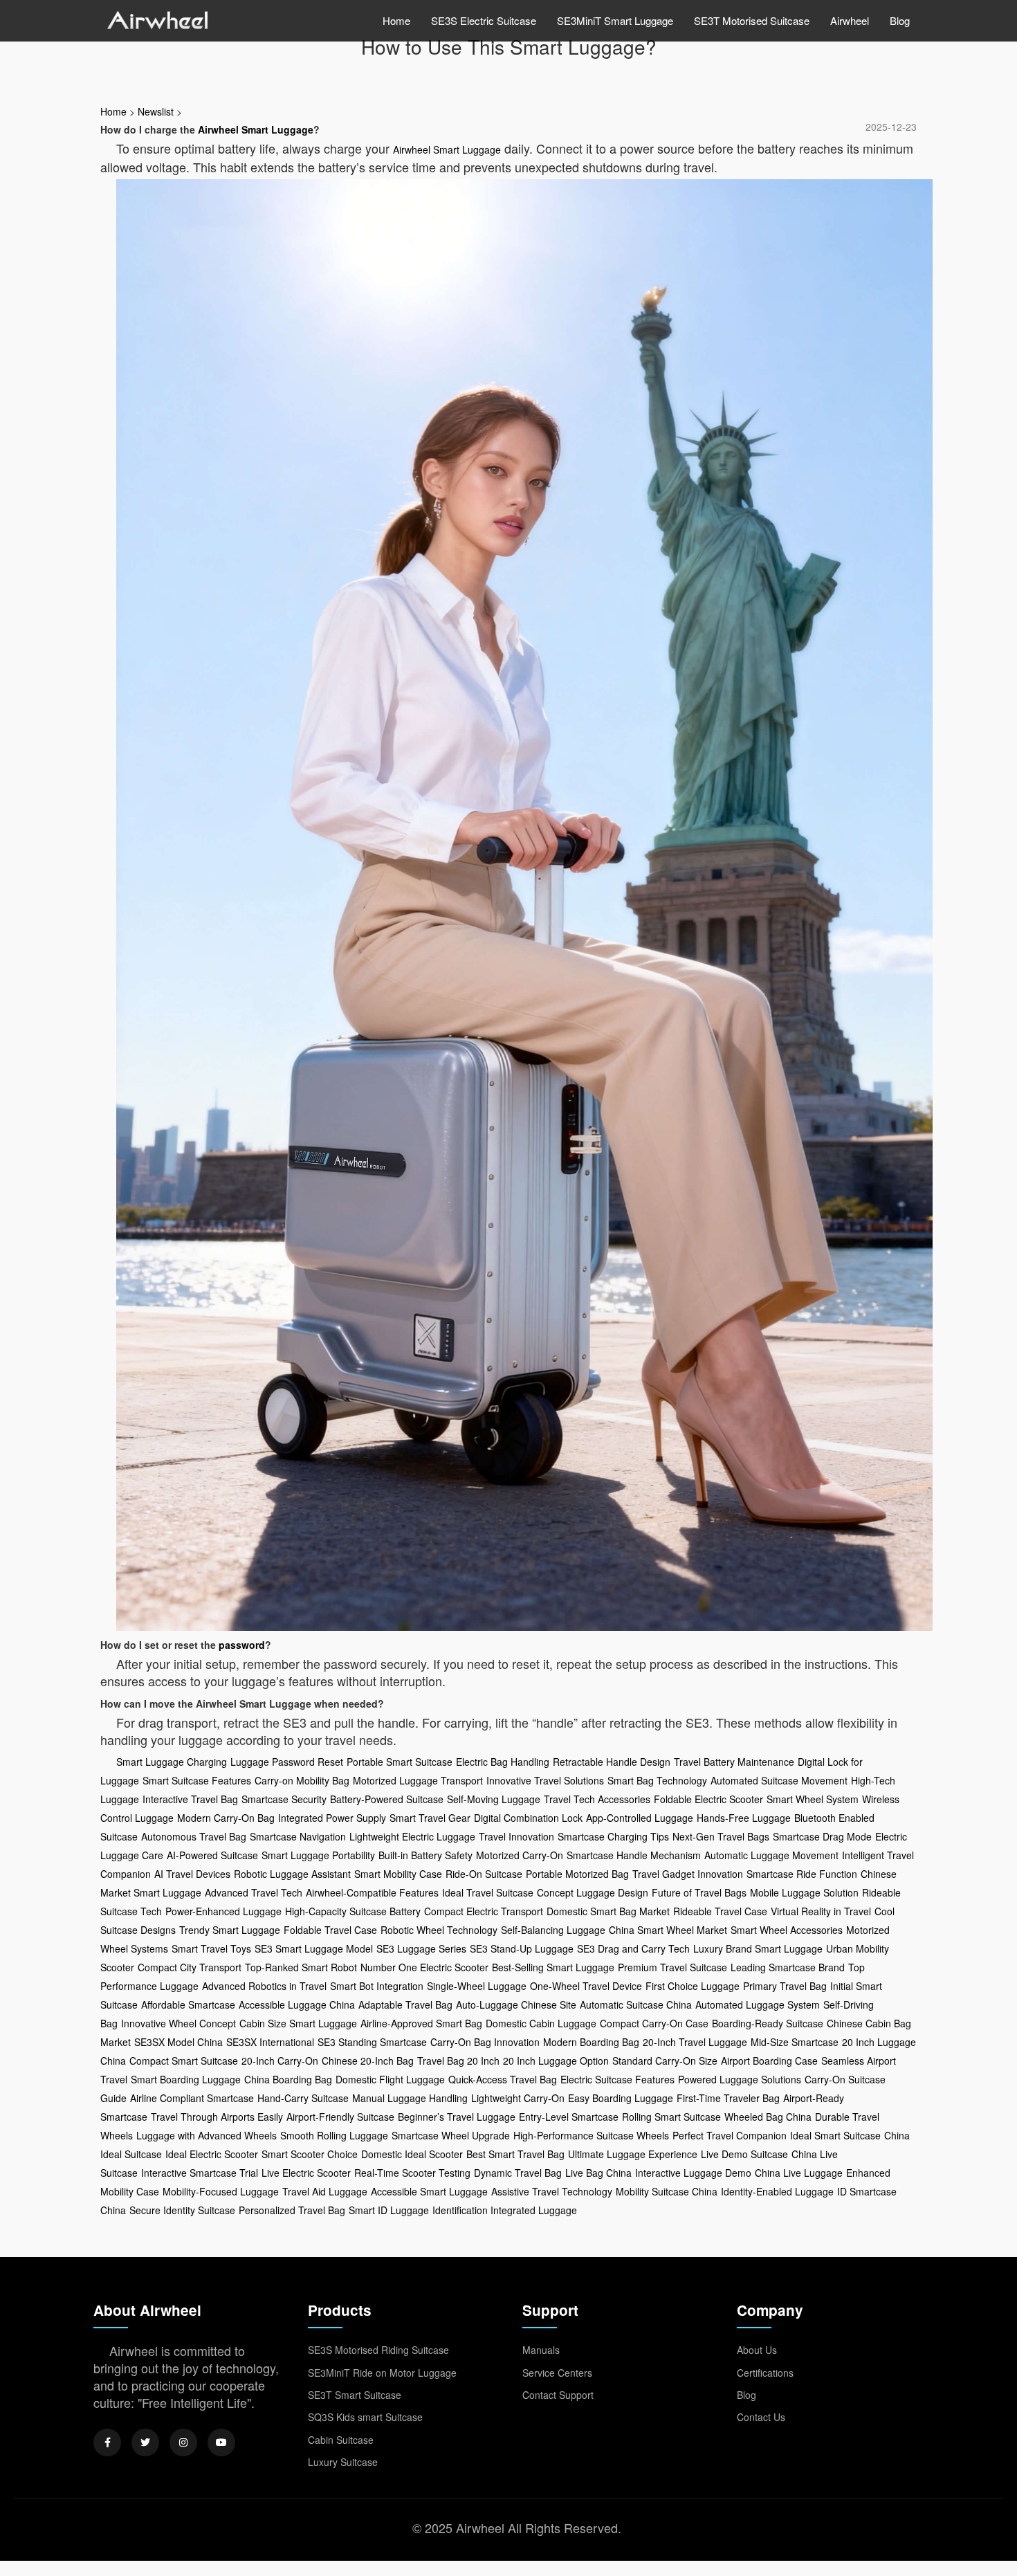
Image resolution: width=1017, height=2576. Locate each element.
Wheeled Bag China (768, 2117)
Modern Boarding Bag (591, 2042)
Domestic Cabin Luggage (541, 2023)
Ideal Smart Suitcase (835, 2135)
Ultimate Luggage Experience (633, 2154)
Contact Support (558, 2395)
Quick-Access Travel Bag (503, 2079)
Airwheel (850, 20)
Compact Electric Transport (484, 1911)
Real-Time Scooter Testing (412, 2173)
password (242, 1645)
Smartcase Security (284, 1799)
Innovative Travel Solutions (545, 1780)
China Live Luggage (799, 2173)
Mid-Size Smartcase (795, 2042)
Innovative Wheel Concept (178, 2023)
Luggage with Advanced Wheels (207, 2135)
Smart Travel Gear (430, 1818)
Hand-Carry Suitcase (303, 2098)
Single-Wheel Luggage (477, 1986)
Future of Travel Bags (699, 1892)
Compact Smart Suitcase (184, 2061)
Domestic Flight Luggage (390, 2079)
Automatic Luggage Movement (771, 1855)
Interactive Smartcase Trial (200, 2173)
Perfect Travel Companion (730, 2135)
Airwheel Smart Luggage (256, 129)
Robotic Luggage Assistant (292, 1874)
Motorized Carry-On (520, 1855)
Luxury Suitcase (343, 2462)
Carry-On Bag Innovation (485, 2042)
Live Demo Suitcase (744, 2154)
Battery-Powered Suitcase (387, 1799)
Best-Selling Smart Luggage (553, 1967)
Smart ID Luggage (389, 2210)
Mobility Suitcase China (667, 2191)
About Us (757, 2350)
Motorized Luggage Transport (418, 1780)
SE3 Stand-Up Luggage (522, 1948)
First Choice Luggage (693, 1986)
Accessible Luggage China (297, 2004)
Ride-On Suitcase (484, 1874)
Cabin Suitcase (341, 2440)
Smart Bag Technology (657, 1780)
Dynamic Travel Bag (518, 2173)
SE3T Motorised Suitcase (752, 20)
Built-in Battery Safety (425, 1855)
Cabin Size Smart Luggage (298, 2023)
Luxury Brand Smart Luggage (758, 1948)
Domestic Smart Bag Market (608, 1911)
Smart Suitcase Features (197, 1780)
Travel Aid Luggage (325, 2191)
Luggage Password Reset (287, 1762)
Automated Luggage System (758, 2004)
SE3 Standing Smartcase (372, 2042)
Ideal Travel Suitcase (488, 1892)
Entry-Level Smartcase (569, 2117)
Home (396, 20)
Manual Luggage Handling (410, 2098)
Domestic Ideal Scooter (412, 2154)
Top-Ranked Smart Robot (301, 1967)
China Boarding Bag (288, 2079)
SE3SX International (270, 2042)
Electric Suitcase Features (617, 2079)
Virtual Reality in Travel (821, 1911)
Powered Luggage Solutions (740, 2079)
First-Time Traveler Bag (728, 2098)
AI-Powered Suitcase (212, 1855)
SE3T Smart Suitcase (355, 2395)
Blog (900, 20)
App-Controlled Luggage (640, 1818)
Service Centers (557, 2373)
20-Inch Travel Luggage (695, 2042)
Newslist (156, 111)
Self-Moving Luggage (494, 1799)
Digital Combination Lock (528, 1818)
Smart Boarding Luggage (186, 2079)
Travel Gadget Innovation (688, 1874)
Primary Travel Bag (785, 1986)
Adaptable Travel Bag (405, 2004)
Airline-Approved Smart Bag (421, 2023)
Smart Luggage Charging (172, 1762)
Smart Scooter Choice (310, 2154)
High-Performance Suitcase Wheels (591, 2135)
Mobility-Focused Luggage (221, 2191)
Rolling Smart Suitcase (671, 2117)
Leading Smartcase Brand (788, 1967)
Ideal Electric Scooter (212, 2154)
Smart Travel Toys (211, 1948)
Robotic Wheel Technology (439, 1930)
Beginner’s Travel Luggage (457, 2117)
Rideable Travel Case (720, 1911)
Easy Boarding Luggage (621, 2098)
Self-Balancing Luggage (553, 1930)
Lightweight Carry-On (518, 2098)
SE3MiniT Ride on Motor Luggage (382, 2373)
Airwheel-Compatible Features (372, 1892)
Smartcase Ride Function (802, 1874)
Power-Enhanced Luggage (223, 1911)
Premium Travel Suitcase (672, 1967)
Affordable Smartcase (188, 2004)
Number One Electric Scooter (424, 1967)
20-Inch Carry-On (280, 2061)
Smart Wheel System (813, 1799)
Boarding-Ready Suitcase (768, 2023)
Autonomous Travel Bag (194, 1836)
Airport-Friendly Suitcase (340, 2117)
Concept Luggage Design (593, 1892)
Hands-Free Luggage (744, 1818)
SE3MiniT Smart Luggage (615, 20)
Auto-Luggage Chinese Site (516, 2004)
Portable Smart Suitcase (400, 1762)
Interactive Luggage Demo (693, 2173)
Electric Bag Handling (503, 1762)
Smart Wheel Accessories (787, 1930)
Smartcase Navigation (298, 1836)
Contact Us (761, 2417)
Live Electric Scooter (306, 2173)
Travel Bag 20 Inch (458, 2061)
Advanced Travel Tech (254, 1892)
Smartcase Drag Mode (822, 1836)
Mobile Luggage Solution (804, 1892)
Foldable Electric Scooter (708, 1799)
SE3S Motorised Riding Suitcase (378, 2350)
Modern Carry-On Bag (226, 1818)
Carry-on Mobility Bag (302, 1780)
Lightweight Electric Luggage (412, 1836)
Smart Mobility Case (398, 1874)
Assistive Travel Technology (552, 2191)
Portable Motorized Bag (577, 1874)
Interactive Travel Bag (190, 1799)
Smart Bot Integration (377, 1986)
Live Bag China (598, 2173)
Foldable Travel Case (330, 1930)
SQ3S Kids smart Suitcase (365, 2417)
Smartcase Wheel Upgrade (451, 2135)
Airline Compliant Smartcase (192, 2098)
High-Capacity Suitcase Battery (353, 1911)
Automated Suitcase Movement (779, 1780)
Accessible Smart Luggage (429, 2191)
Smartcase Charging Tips (613, 1836)
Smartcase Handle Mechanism (634, 1855)
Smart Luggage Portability (318, 1855)
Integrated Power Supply (332, 1818)
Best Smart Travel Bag (515, 2154)
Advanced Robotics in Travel (264, 1986)
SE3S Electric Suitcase (484, 20)
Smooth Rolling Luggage (334, 2135)
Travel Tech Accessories (597, 1799)
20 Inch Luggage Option (556, 2061)
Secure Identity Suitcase (182, 2210)
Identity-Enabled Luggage (777, 2191)
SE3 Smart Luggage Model (314, 1948)
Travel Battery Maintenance (734, 1762)
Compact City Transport (190, 1967)
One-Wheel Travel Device (586, 1986)
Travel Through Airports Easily (217, 2117)
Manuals (541, 2350)
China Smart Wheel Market (668, 1930)
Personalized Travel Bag (292, 2210)
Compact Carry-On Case (654, 2023)
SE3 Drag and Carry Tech (633, 1948)
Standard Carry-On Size (665, 2061)
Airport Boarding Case (769, 2061)
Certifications (765, 2373)
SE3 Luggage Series (421, 1948)
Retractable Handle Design (612, 1762)
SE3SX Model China (178, 2042)
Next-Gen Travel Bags (721, 1836)
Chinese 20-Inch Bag (368, 2061)
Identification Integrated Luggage (505, 2210)
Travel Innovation (516, 1836)
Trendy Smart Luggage (230, 1930)
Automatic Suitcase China (636, 2004)
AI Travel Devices (192, 1874)
